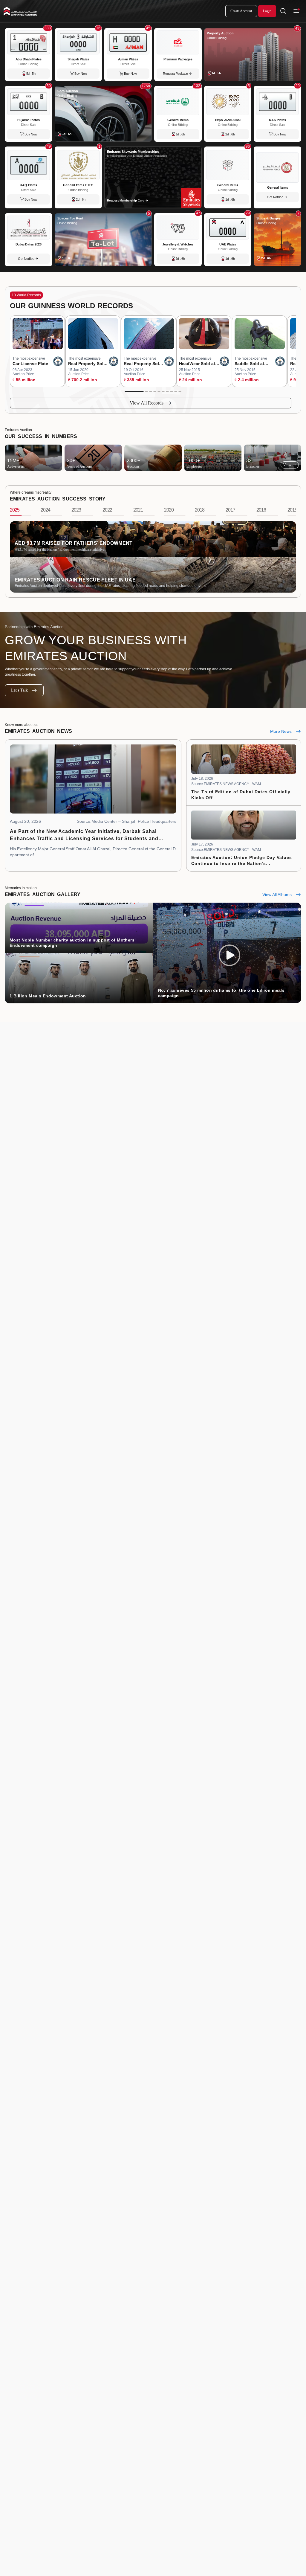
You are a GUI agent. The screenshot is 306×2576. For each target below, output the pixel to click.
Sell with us (288, 2399)
